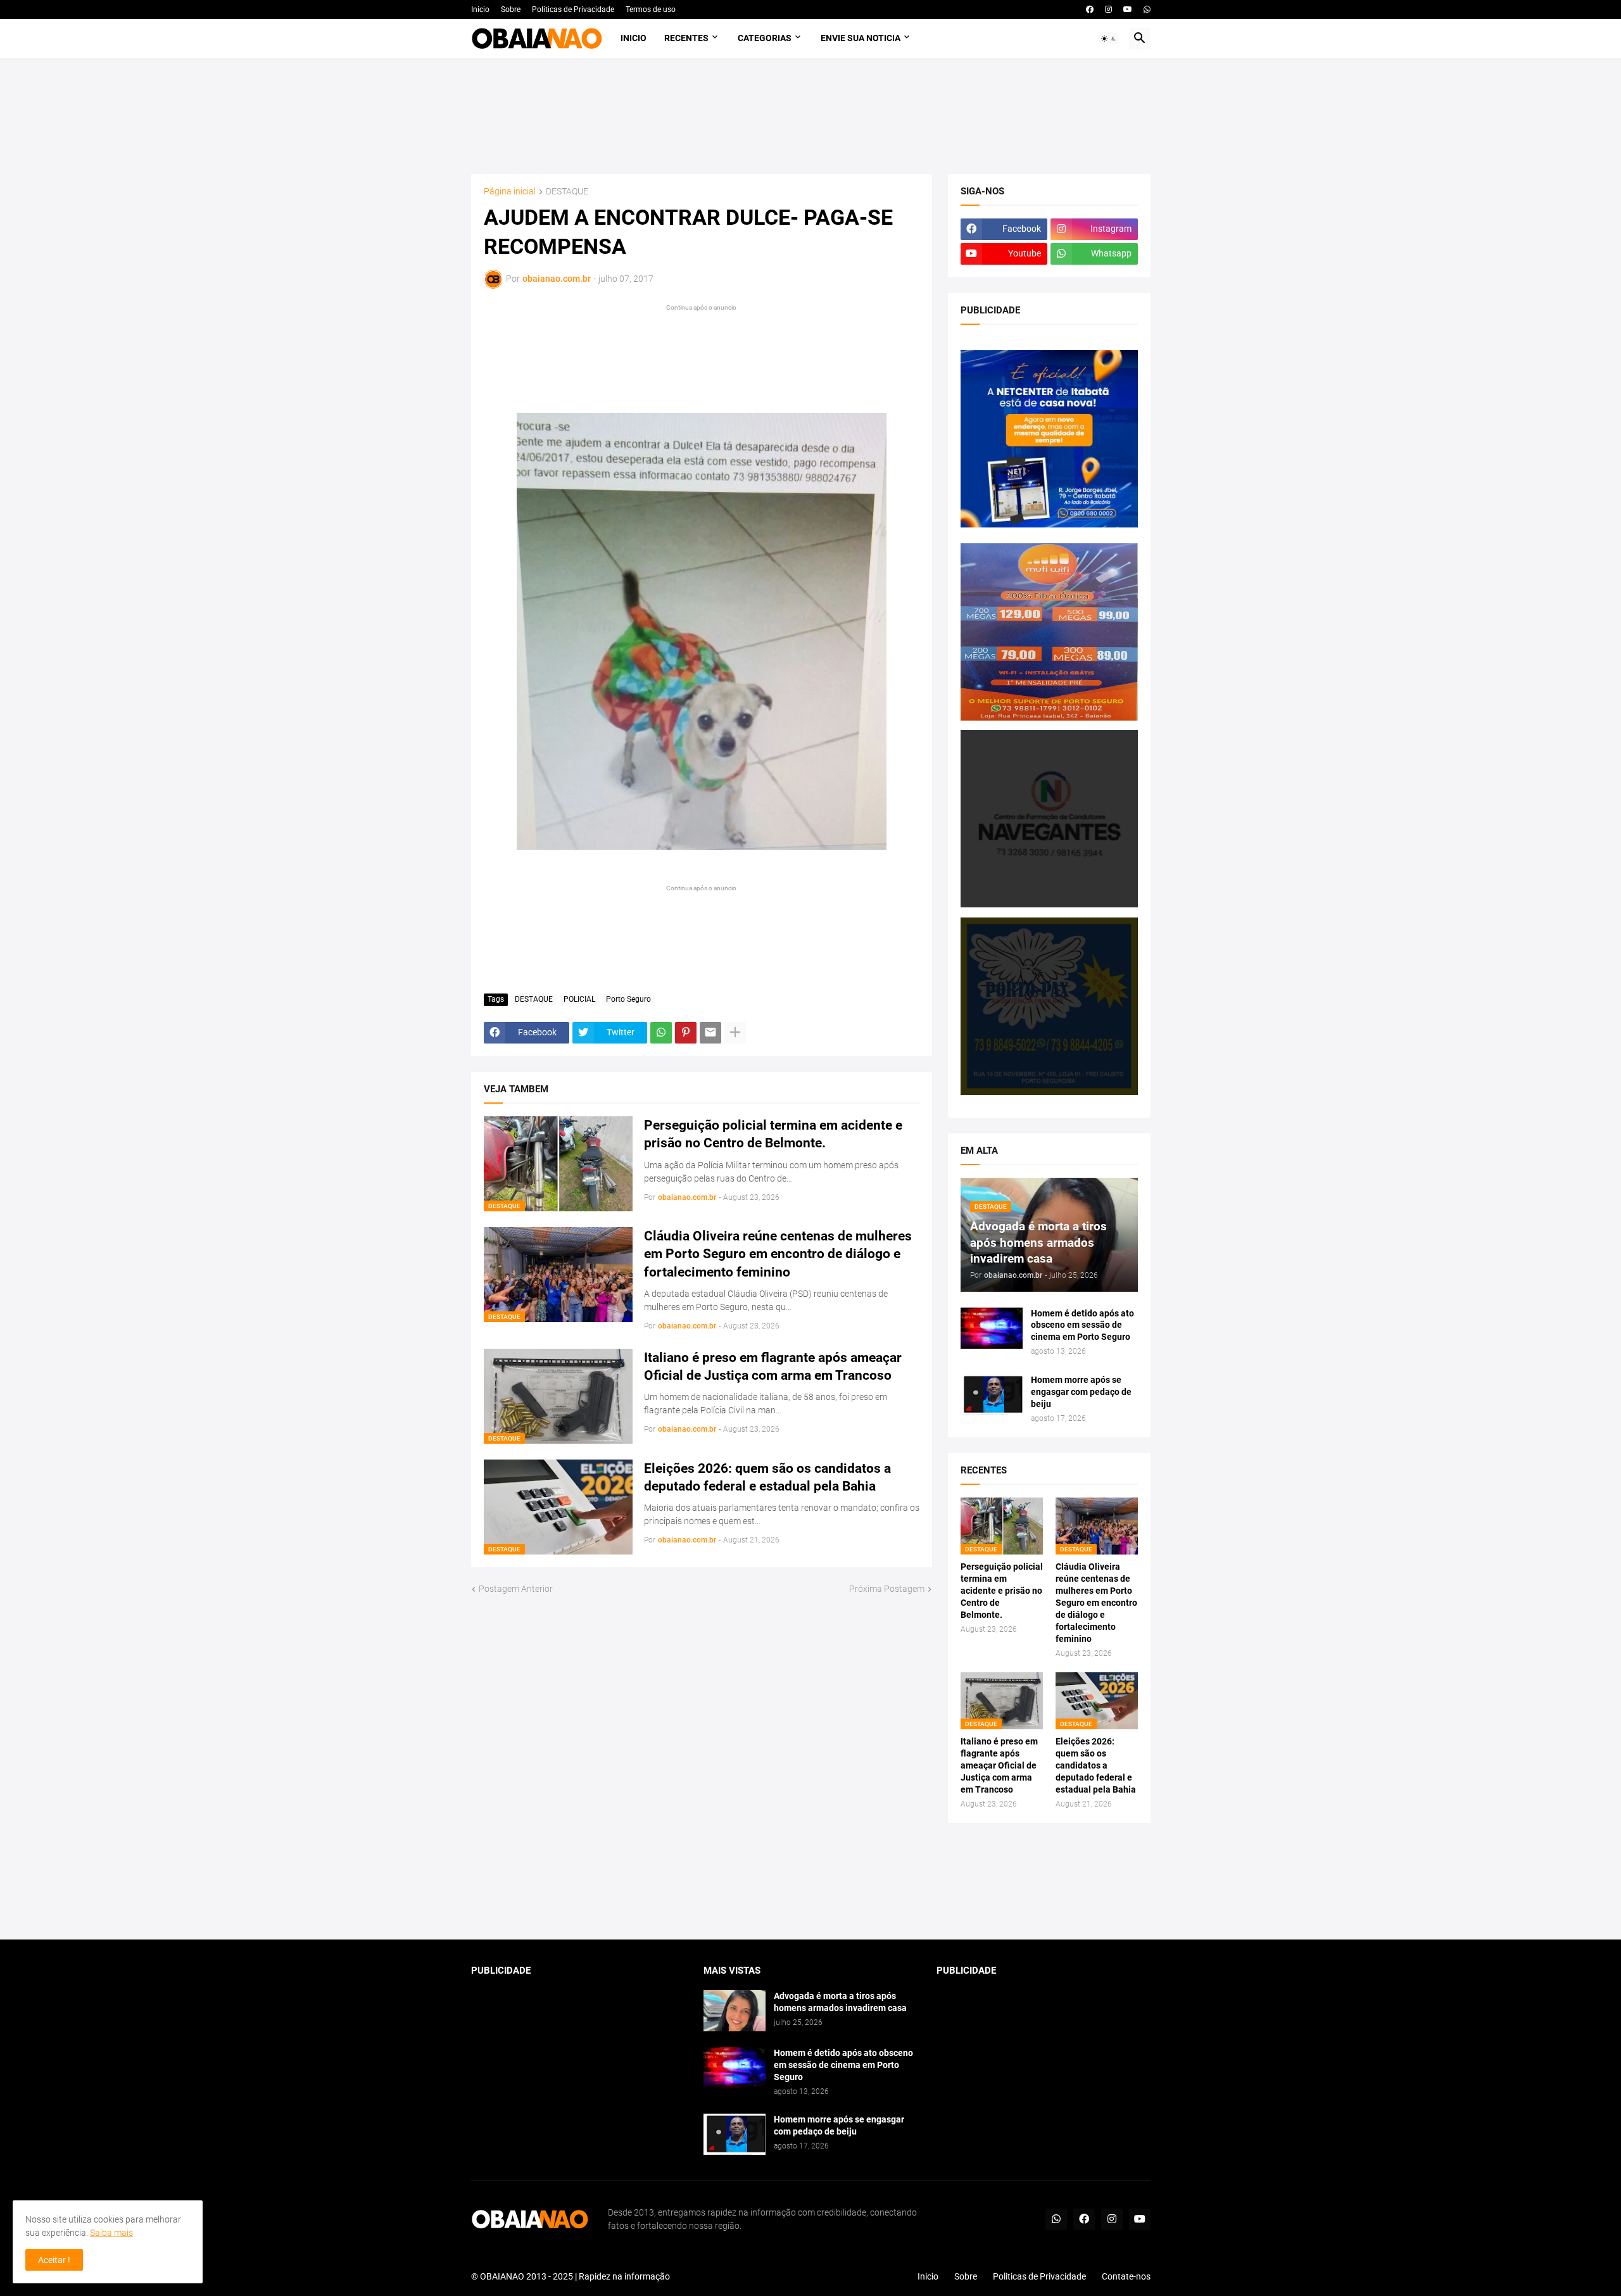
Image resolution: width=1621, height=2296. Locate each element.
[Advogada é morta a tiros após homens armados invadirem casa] (735, 2011)
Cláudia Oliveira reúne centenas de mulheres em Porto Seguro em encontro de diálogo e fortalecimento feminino (778, 1254)
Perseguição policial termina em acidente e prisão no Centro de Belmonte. (773, 1134)
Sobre (511, 9)
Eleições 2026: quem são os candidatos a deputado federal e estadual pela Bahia (767, 1477)
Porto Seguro (628, 999)
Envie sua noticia (861, 38)
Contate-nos (1126, 2276)
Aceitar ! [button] (54, 2260)
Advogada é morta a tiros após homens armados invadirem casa (840, 2002)
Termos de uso (651, 9)
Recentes (686, 38)
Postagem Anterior (516, 1589)
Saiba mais (111, 2233)
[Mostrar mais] (735, 1033)
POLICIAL (579, 999)
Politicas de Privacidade (573, 9)
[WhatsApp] (661, 1033)
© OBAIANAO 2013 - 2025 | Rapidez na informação (571, 2276)
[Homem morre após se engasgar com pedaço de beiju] (992, 1395)
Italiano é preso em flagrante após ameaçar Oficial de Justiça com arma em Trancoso (773, 1366)
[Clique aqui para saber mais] (811, 1882)
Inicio (480, 9)
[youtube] (1128, 9)
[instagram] (1108, 9)
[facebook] (1090, 9)
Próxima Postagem (887, 1589)
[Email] (710, 1033)
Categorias (765, 38)
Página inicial (510, 192)
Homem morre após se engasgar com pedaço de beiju (1081, 1392)
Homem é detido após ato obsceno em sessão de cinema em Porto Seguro (1082, 1325)
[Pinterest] (686, 1033)
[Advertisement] (810, 116)
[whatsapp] (1147, 9)
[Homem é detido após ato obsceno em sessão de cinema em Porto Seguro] (992, 1328)
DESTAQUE (567, 192)
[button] (1109, 39)
